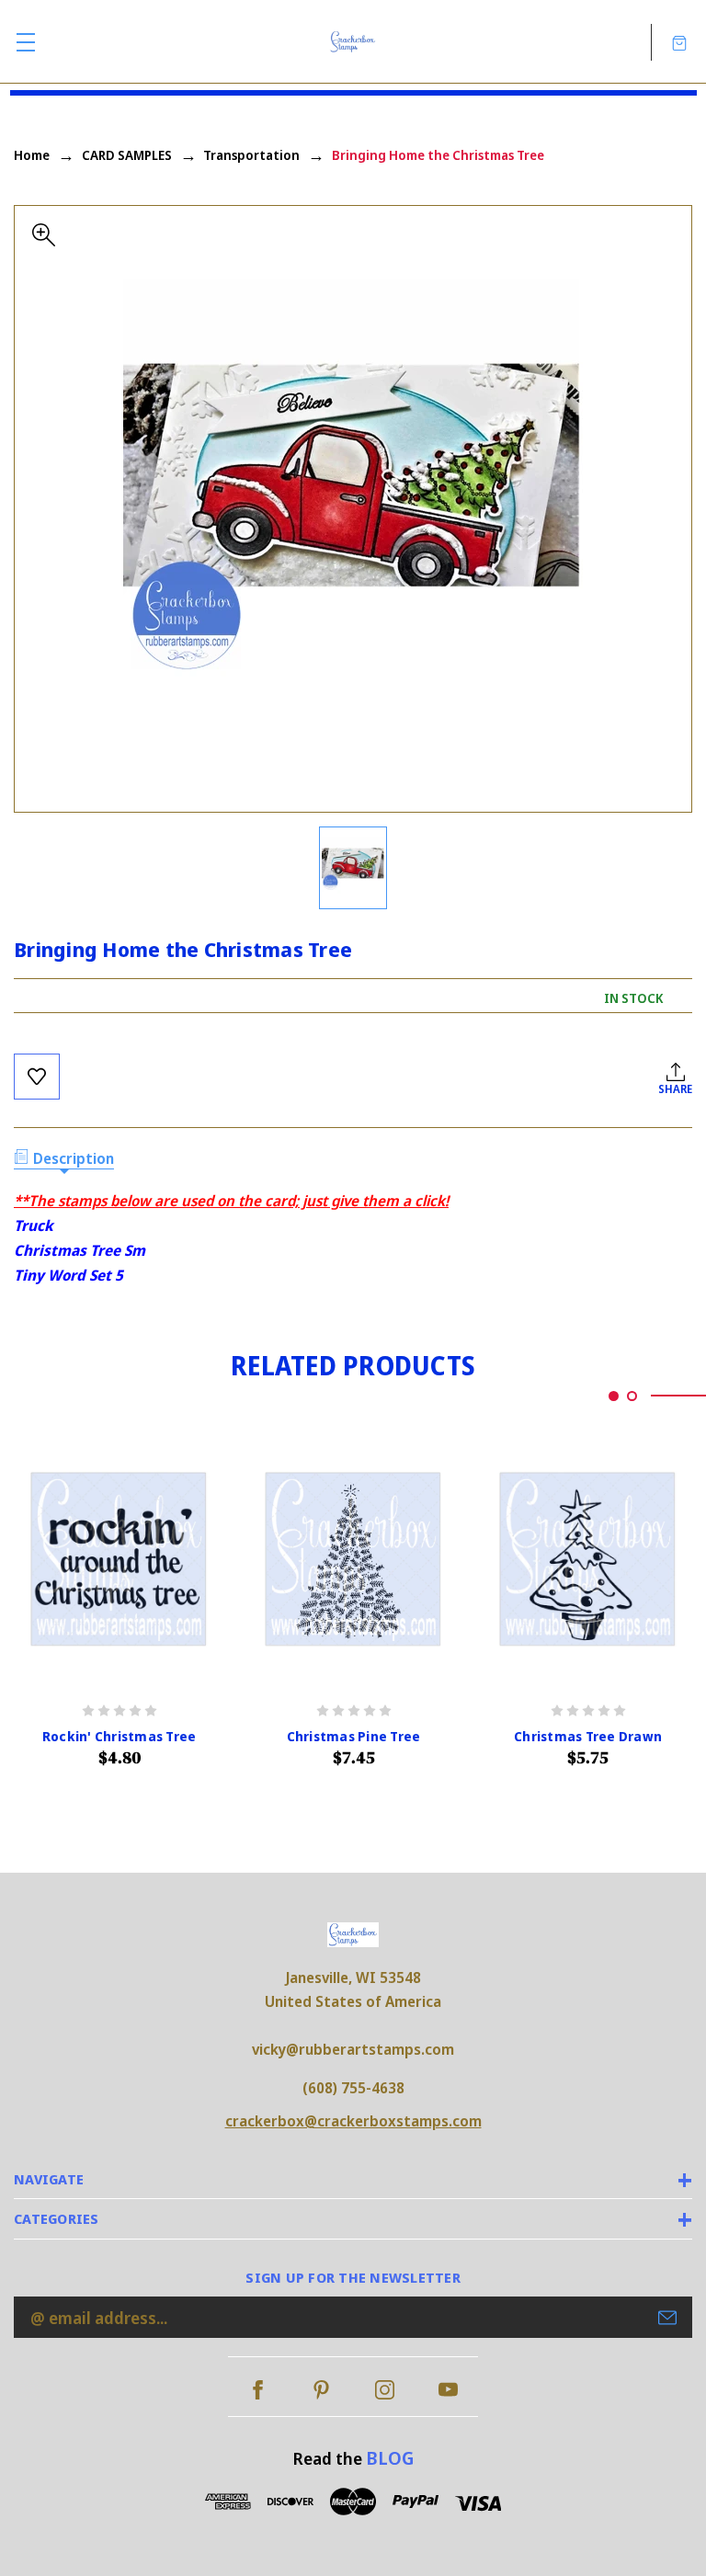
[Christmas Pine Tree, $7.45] (353, 1560)
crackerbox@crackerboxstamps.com (353, 2121)
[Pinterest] (321, 2390)
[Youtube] (448, 2390)
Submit (667, 2318)
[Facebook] (258, 2390)
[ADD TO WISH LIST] (37, 1077)
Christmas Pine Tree (354, 1737)
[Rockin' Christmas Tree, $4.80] (119, 1560)
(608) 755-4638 (353, 2088)
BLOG (390, 2458)
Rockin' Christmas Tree (120, 1737)
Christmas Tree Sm (80, 1250)
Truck (34, 1225)
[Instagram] (385, 2390)
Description (74, 1158)
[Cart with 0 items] (679, 42)
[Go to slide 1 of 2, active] (614, 1396)
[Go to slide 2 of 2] (632, 1396)
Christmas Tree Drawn (588, 1737)
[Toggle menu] (25, 42)
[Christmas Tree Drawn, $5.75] (588, 1560)
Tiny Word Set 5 (68, 1275)
